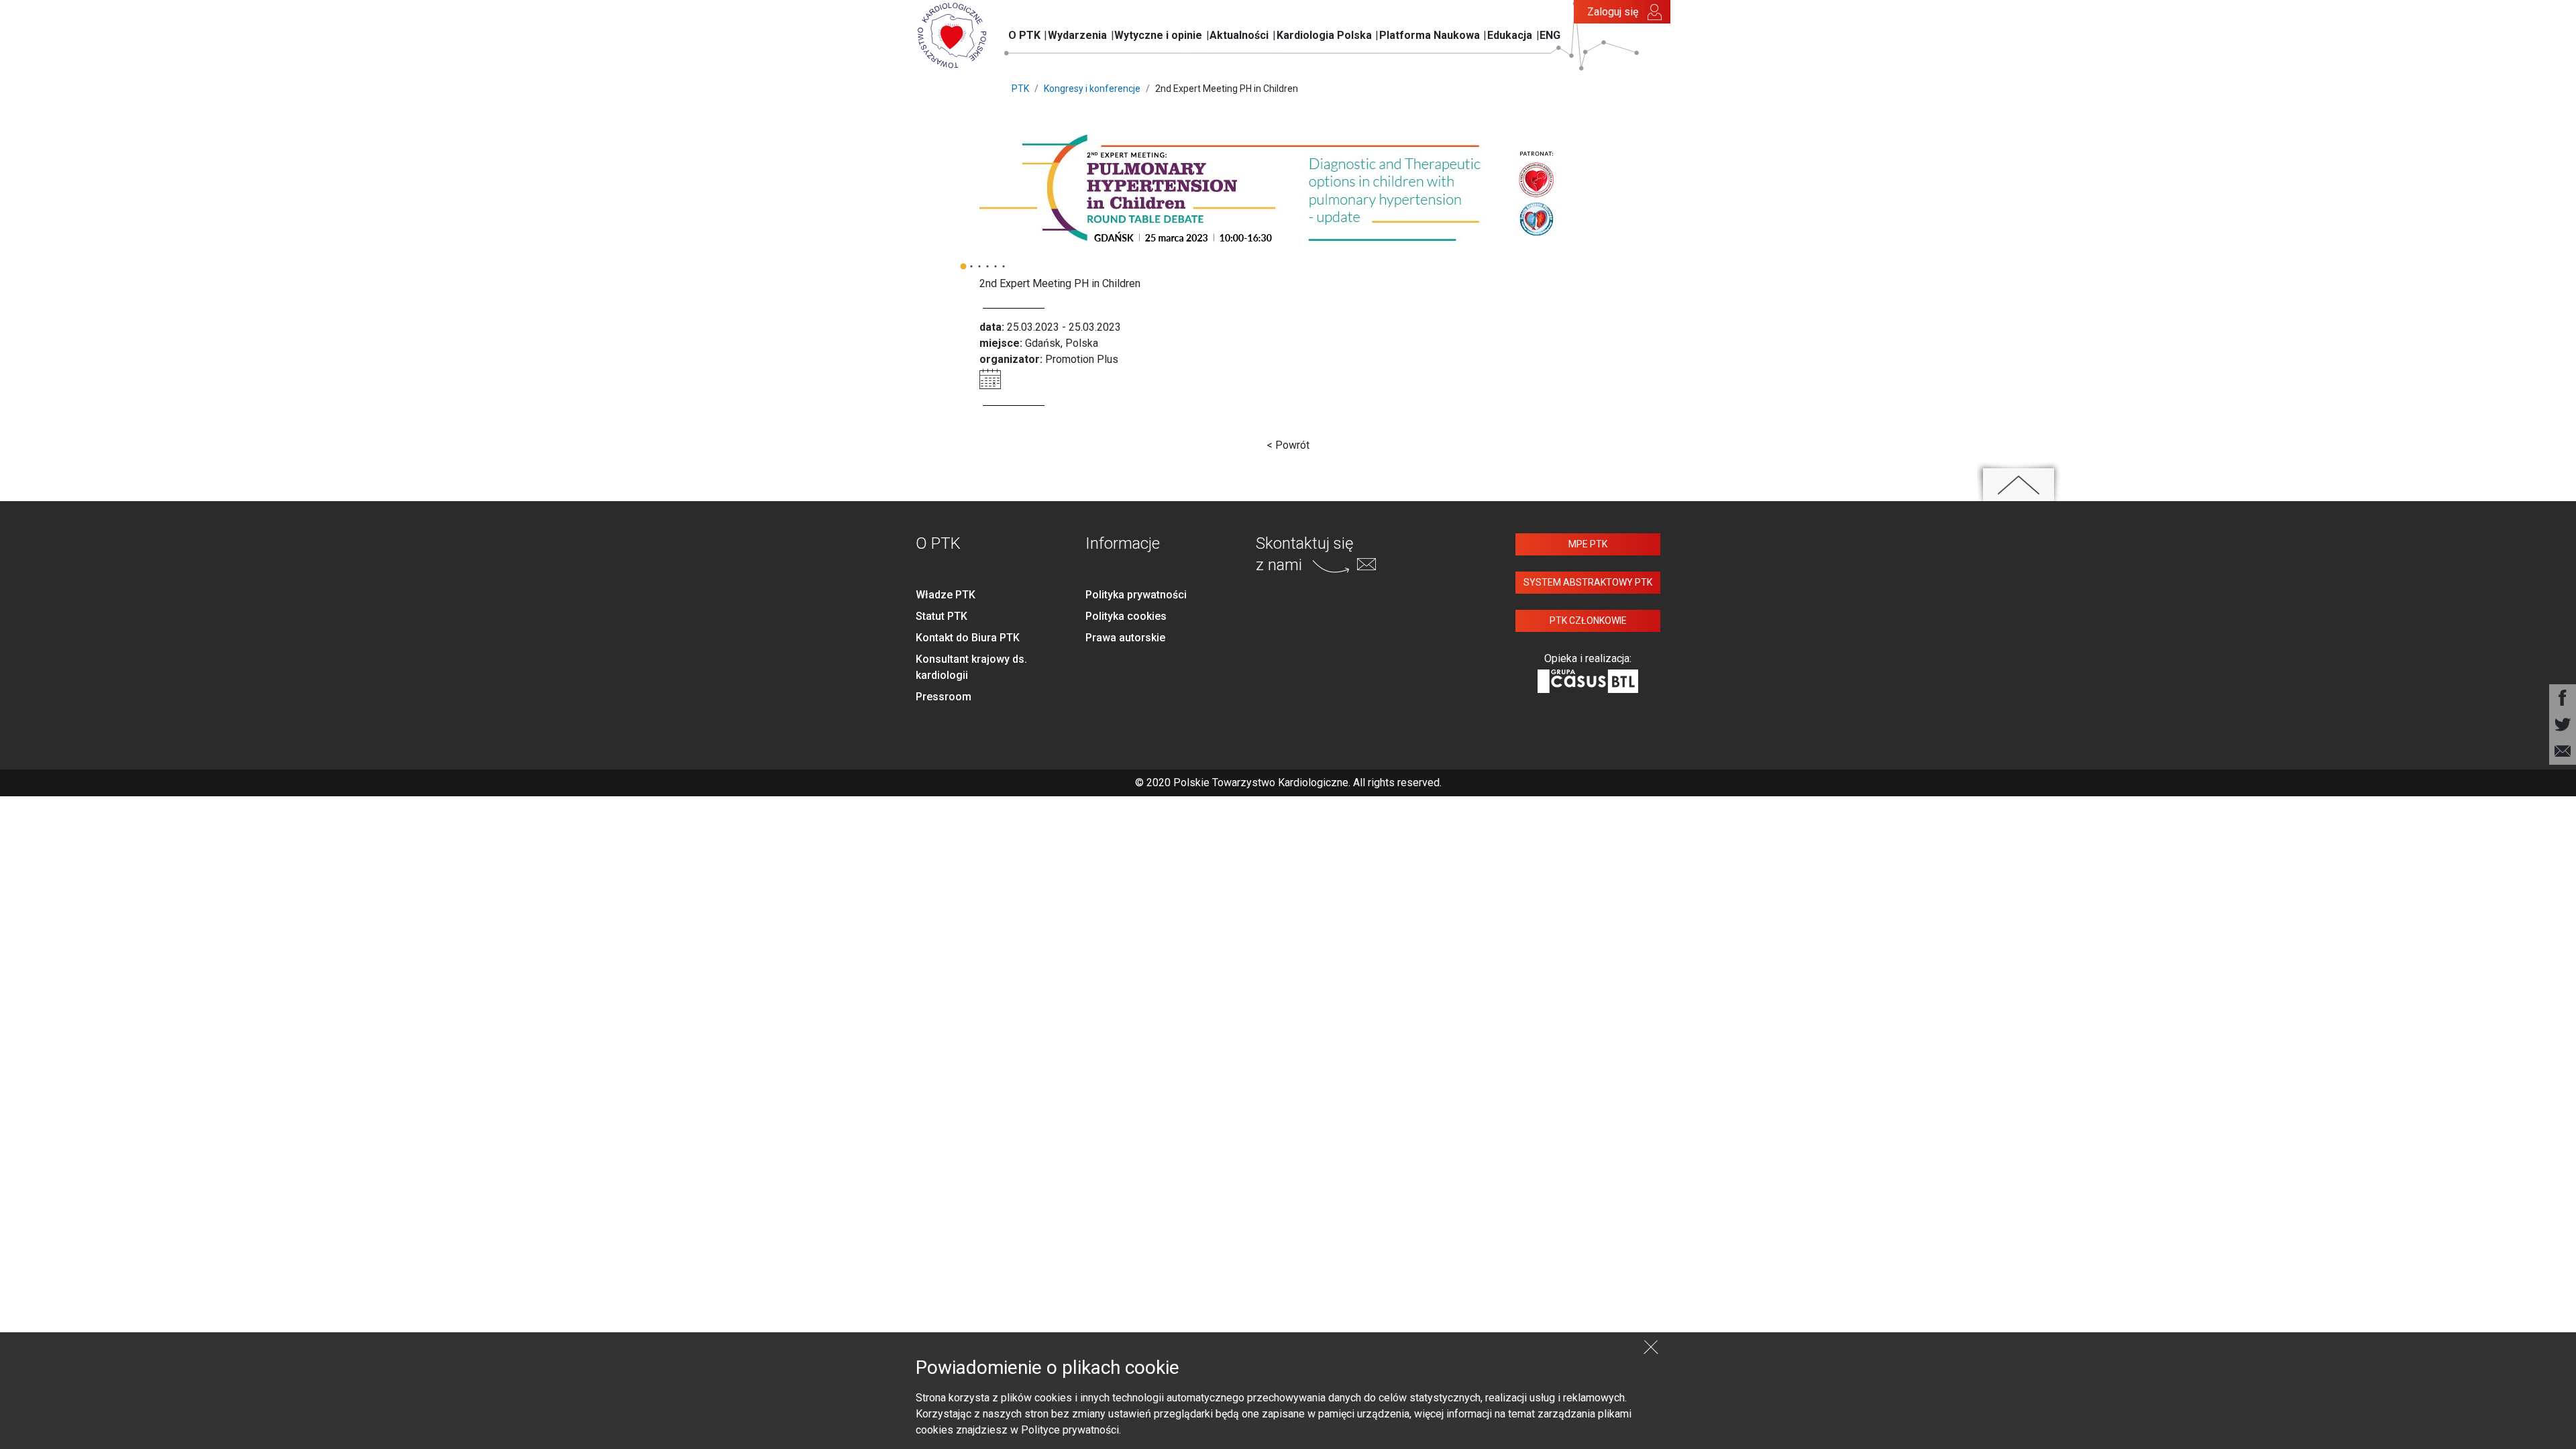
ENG (1550, 35)
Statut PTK (942, 616)
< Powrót (1288, 445)
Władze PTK (946, 595)
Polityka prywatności (1136, 595)
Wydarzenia (1077, 35)
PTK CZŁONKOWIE (1588, 621)
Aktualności (1239, 35)
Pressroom (944, 697)
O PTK (1024, 35)
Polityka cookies (1126, 616)
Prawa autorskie (1125, 638)
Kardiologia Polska (1324, 35)
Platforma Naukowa (1430, 35)
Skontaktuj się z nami (1304, 554)
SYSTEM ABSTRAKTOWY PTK (1588, 582)
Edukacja (1510, 35)
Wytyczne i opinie (1158, 35)
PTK (1020, 89)
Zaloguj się (1613, 12)
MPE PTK (1588, 544)
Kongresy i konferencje (1092, 89)
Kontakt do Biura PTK (968, 638)
